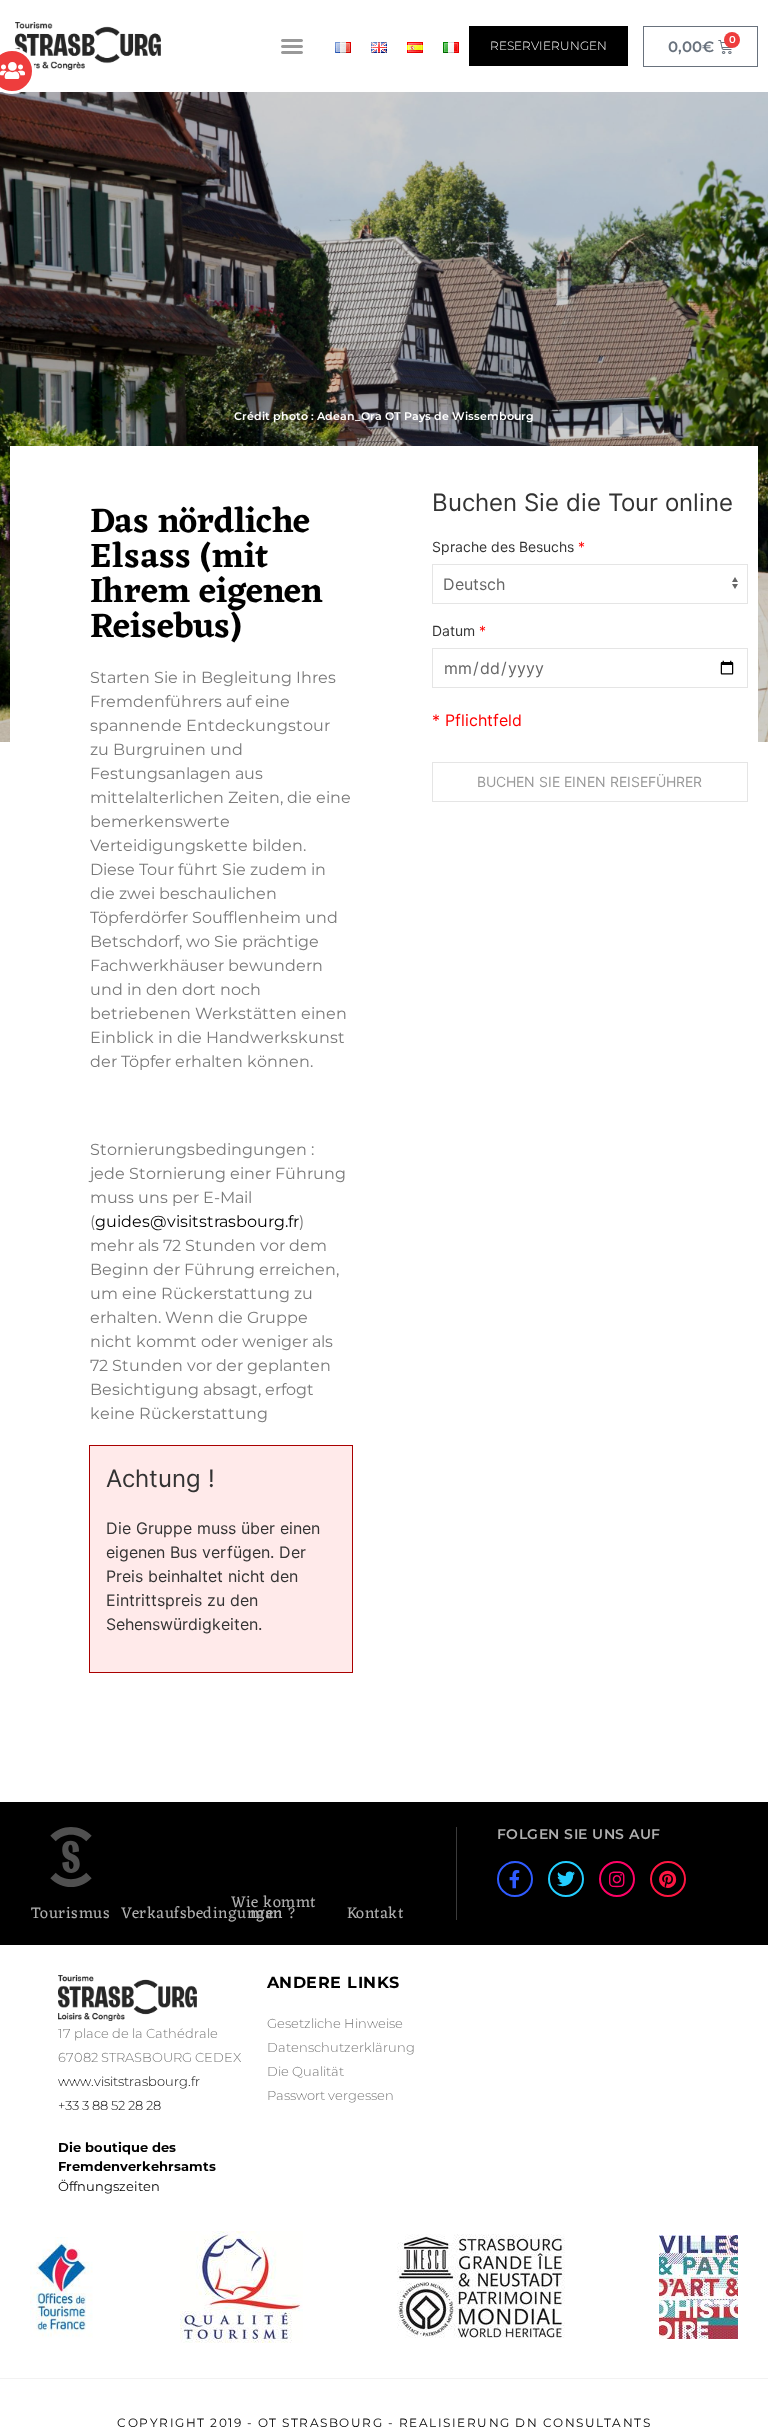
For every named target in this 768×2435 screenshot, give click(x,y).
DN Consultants (583, 2422)
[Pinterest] (668, 1879)
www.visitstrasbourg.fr (129, 2081)
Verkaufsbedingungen (202, 1914)
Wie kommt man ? (273, 1908)
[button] (292, 46)
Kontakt (375, 1914)
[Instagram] (617, 1879)
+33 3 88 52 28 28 (109, 2105)
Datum (459, 631)
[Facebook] (515, 1879)
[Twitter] (566, 1879)
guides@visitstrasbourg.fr (197, 1221)
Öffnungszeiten (109, 2186)
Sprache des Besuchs (508, 547)
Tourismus (71, 1914)
